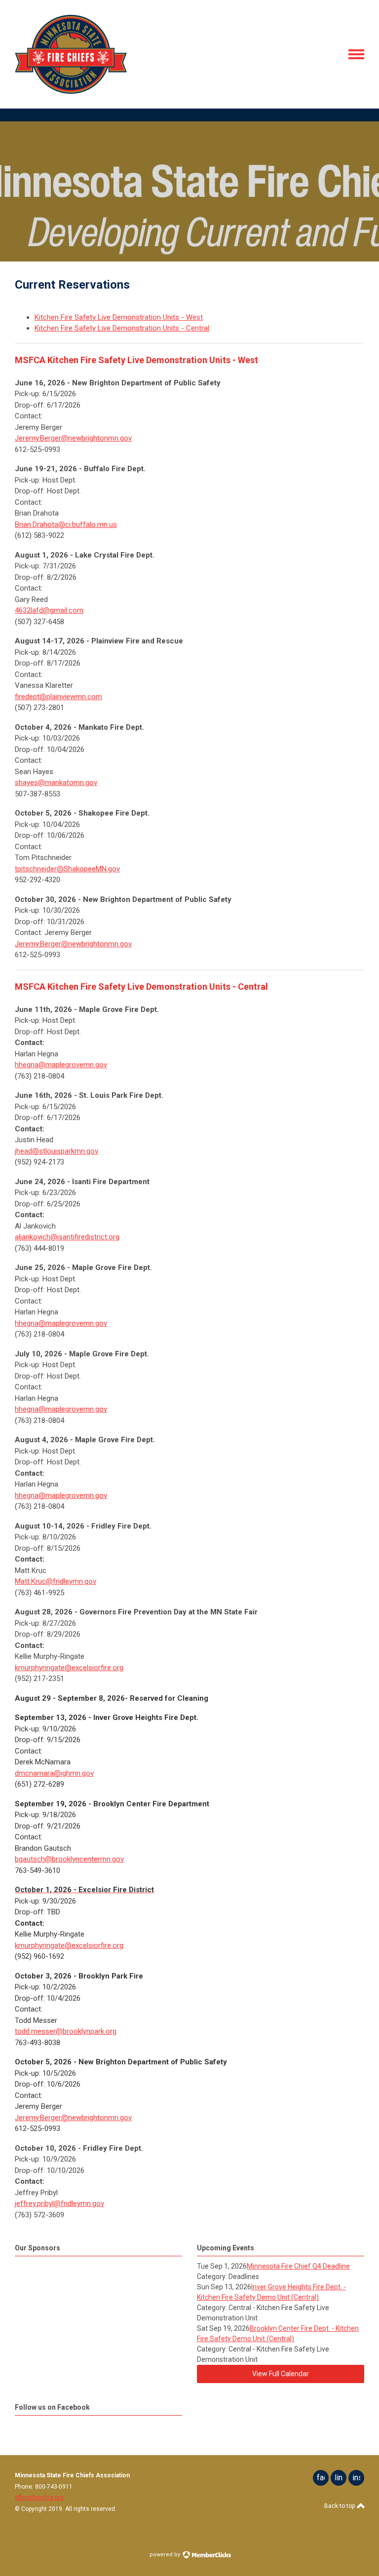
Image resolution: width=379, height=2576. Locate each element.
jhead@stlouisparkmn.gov (57, 1151)
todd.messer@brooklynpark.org (66, 2031)
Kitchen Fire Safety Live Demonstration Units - (110, 317)
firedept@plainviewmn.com (58, 697)
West (194, 317)
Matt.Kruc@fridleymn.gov (56, 1581)
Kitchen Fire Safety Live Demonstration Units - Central (122, 328)
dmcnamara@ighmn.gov (54, 1773)
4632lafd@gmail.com (49, 610)
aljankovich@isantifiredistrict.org (67, 1237)
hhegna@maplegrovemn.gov (61, 1065)
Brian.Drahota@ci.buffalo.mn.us (66, 524)
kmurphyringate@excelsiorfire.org (69, 1668)
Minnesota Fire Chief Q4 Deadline (298, 2266)
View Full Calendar (281, 2374)
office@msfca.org (39, 2498)
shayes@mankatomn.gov (56, 783)
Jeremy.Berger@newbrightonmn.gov (73, 438)
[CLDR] (71, 91)
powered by (166, 2555)
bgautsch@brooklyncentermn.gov (69, 1859)
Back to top (340, 2506)
